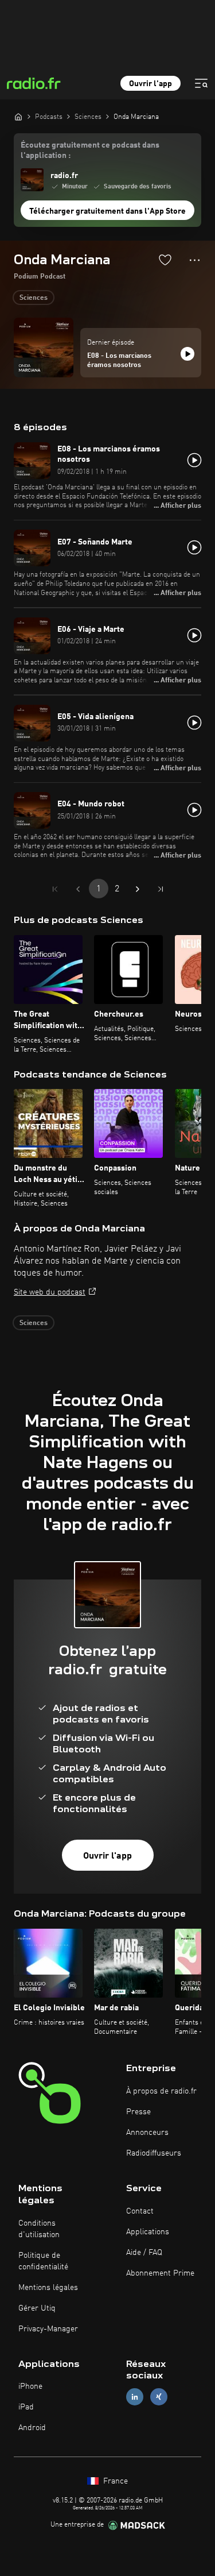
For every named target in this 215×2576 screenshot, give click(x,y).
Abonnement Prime (160, 2273)
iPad (26, 2407)
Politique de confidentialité (43, 2261)
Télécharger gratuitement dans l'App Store (107, 211)
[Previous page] (78, 889)
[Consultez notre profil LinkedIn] (135, 2397)
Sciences (34, 298)
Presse (138, 2112)
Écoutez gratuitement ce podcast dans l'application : (90, 150)
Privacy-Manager (48, 2329)
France (114, 2481)
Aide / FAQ (144, 2253)
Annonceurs (147, 2133)
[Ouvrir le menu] (201, 83)
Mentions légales (48, 2288)
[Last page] (161, 889)
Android (32, 2428)
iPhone (30, 2386)
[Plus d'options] (195, 260)
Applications (148, 2232)
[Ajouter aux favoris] (165, 260)
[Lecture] (187, 354)
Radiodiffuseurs (154, 2153)
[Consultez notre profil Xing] (159, 2397)
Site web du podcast (50, 1292)
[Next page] (138, 889)
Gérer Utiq (37, 2308)
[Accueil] (18, 117)
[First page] (55, 889)
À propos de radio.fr (161, 2091)
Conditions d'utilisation (39, 2229)
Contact (140, 2211)
